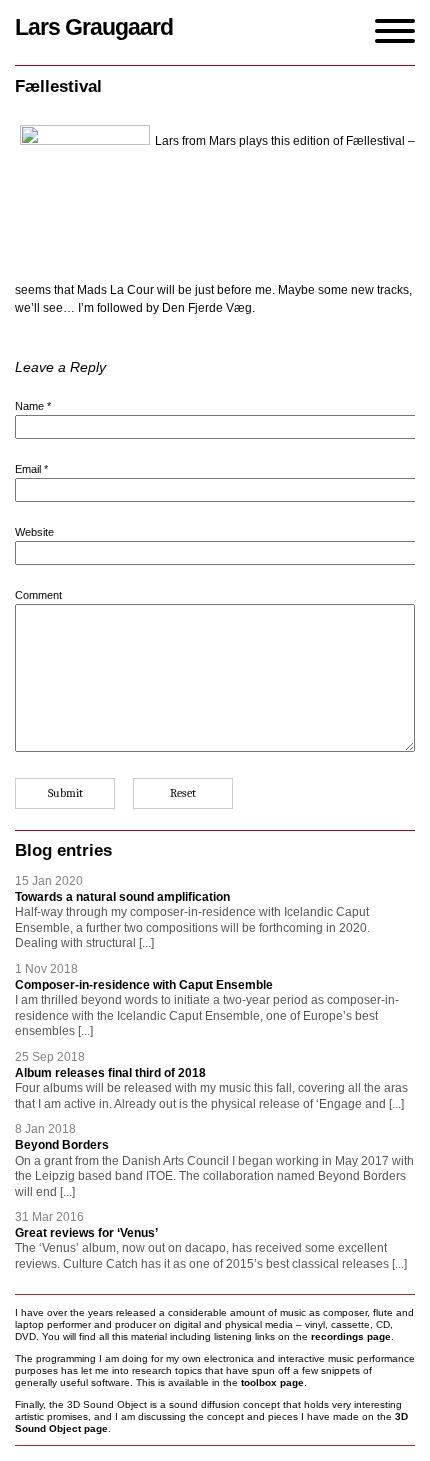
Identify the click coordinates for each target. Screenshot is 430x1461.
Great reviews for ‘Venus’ (86, 1233)
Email (31, 469)
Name (33, 406)
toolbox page (272, 1382)
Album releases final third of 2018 (110, 1073)
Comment (38, 595)
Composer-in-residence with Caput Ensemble (144, 985)
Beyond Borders (62, 1145)
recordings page (351, 1336)
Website (34, 532)
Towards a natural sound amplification (122, 897)
